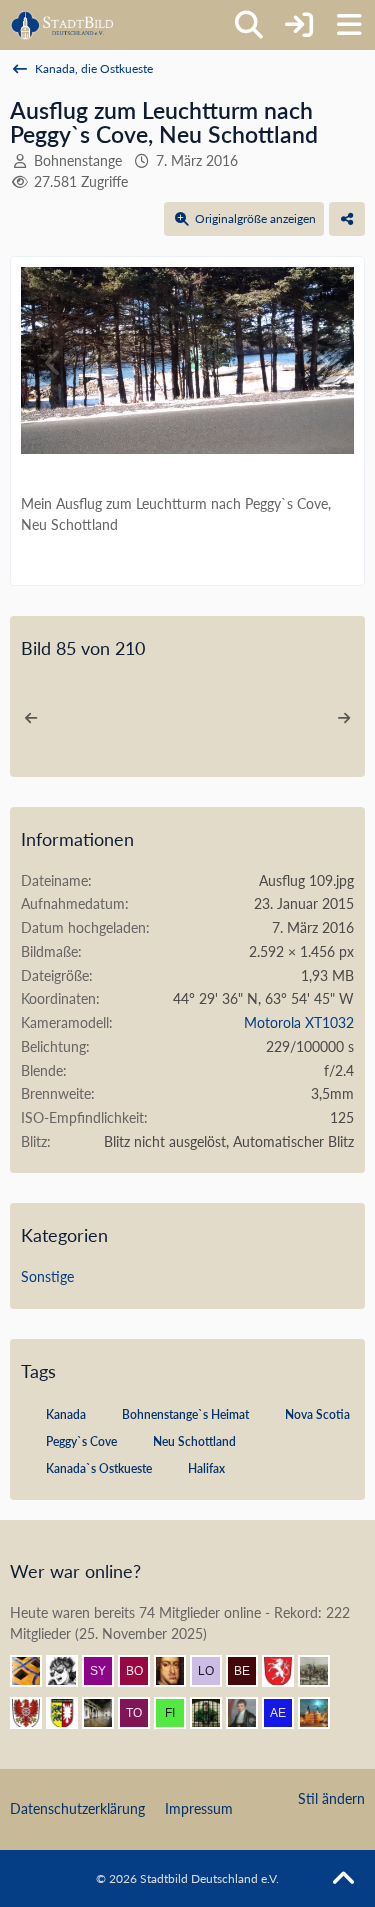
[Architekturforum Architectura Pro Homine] (62, 25)
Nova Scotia (317, 1414)
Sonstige (47, 1276)
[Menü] (349, 25)
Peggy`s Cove (81, 1441)
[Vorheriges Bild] (54, 363)
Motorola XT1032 (299, 1022)
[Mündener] (322, 1671)
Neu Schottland (194, 1441)
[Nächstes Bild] (321, 363)
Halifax (206, 1468)
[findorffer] (178, 1713)
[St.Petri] (214, 1713)
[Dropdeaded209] (70, 1671)
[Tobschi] (142, 1713)
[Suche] (249, 25)
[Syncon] (106, 1671)
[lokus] (214, 1671)
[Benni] (34, 1671)
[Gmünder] (286, 1671)
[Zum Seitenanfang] (343, 1879)
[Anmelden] (299, 25)
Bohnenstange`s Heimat (185, 1414)
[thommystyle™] (250, 1713)
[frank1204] (322, 1713)
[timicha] (106, 1713)
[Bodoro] (142, 1671)
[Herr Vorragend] (178, 1671)
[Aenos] (286, 1713)
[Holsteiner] (70, 1713)
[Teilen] (347, 219)
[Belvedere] (250, 1671)
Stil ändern (331, 1798)
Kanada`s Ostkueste (99, 1468)
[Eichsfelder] (34, 1713)
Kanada (66, 1414)
